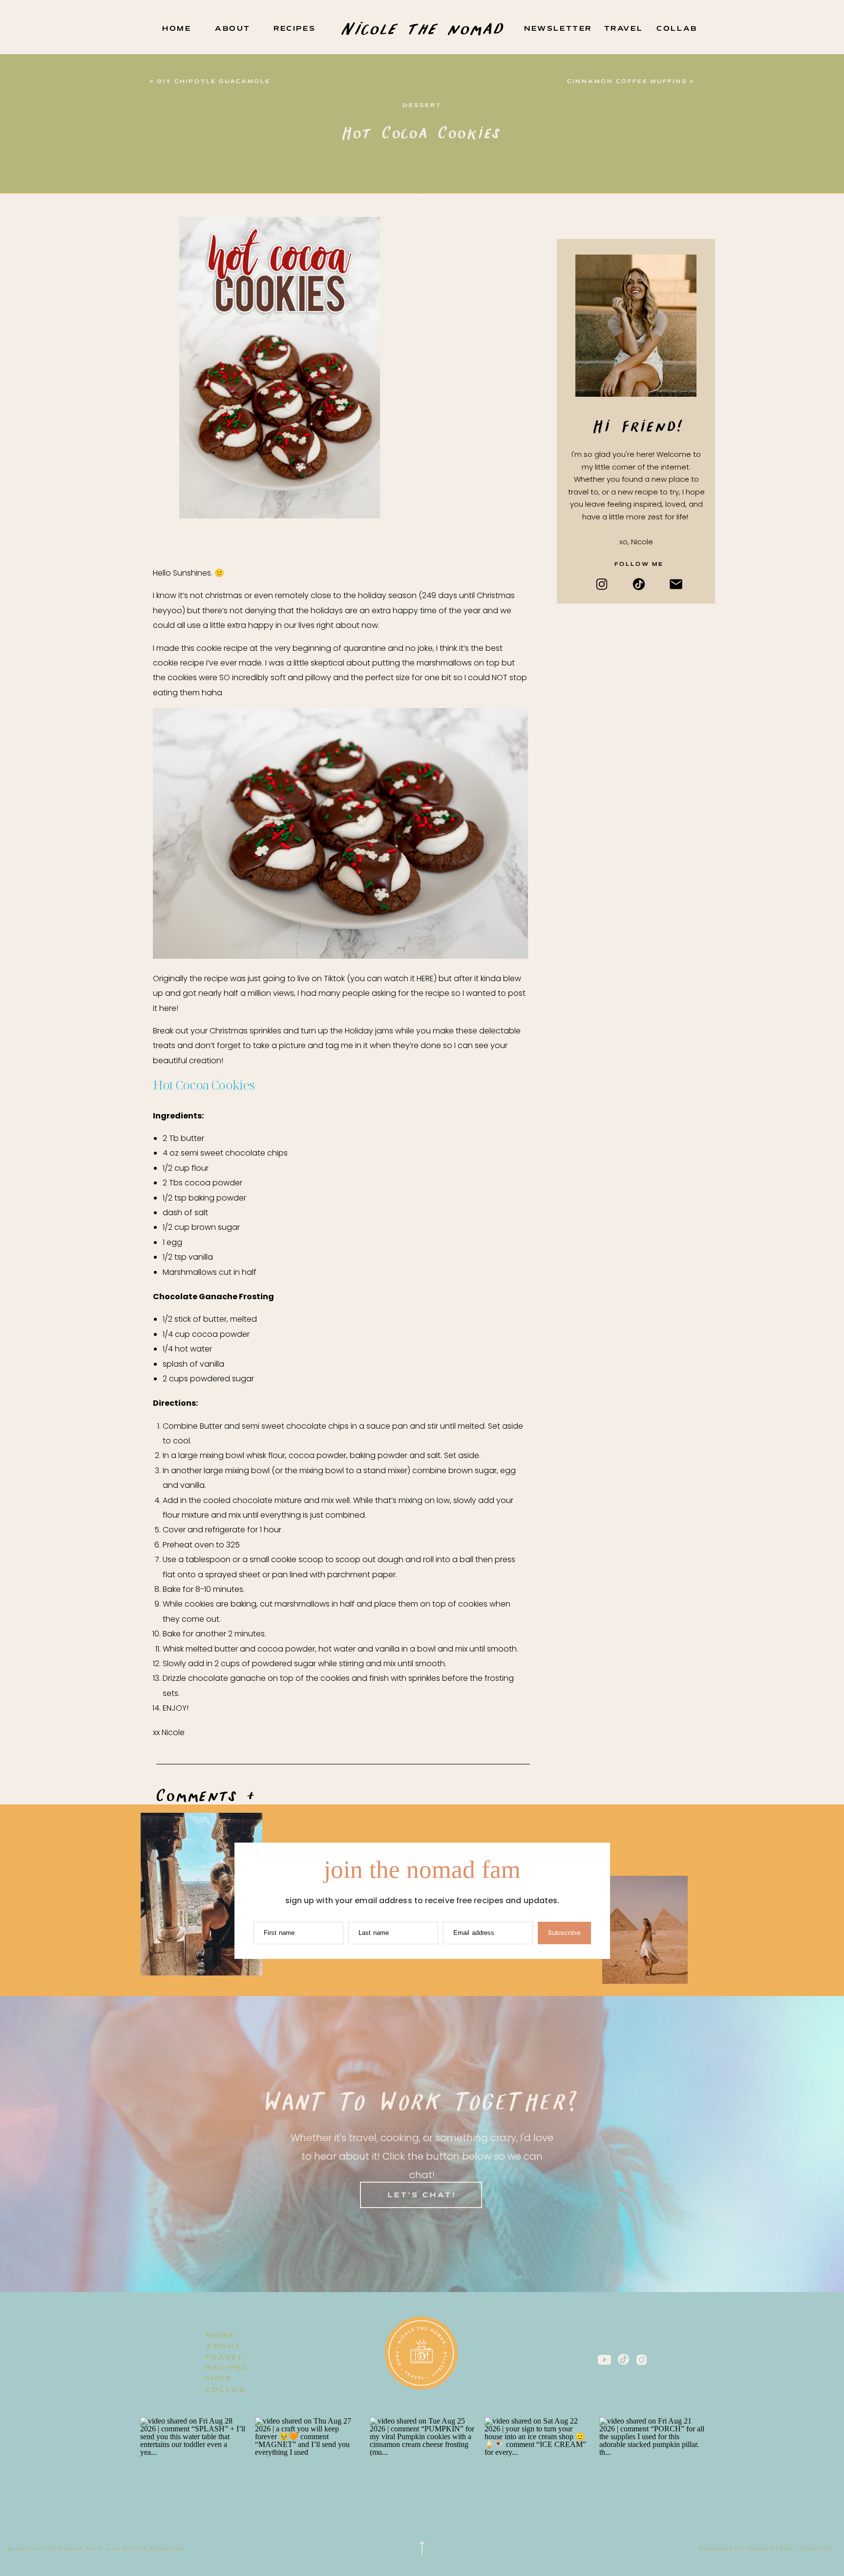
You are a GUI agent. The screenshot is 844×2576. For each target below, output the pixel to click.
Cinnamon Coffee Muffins (627, 82)
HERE (425, 978)
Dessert (422, 106)
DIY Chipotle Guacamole (214, 82)
